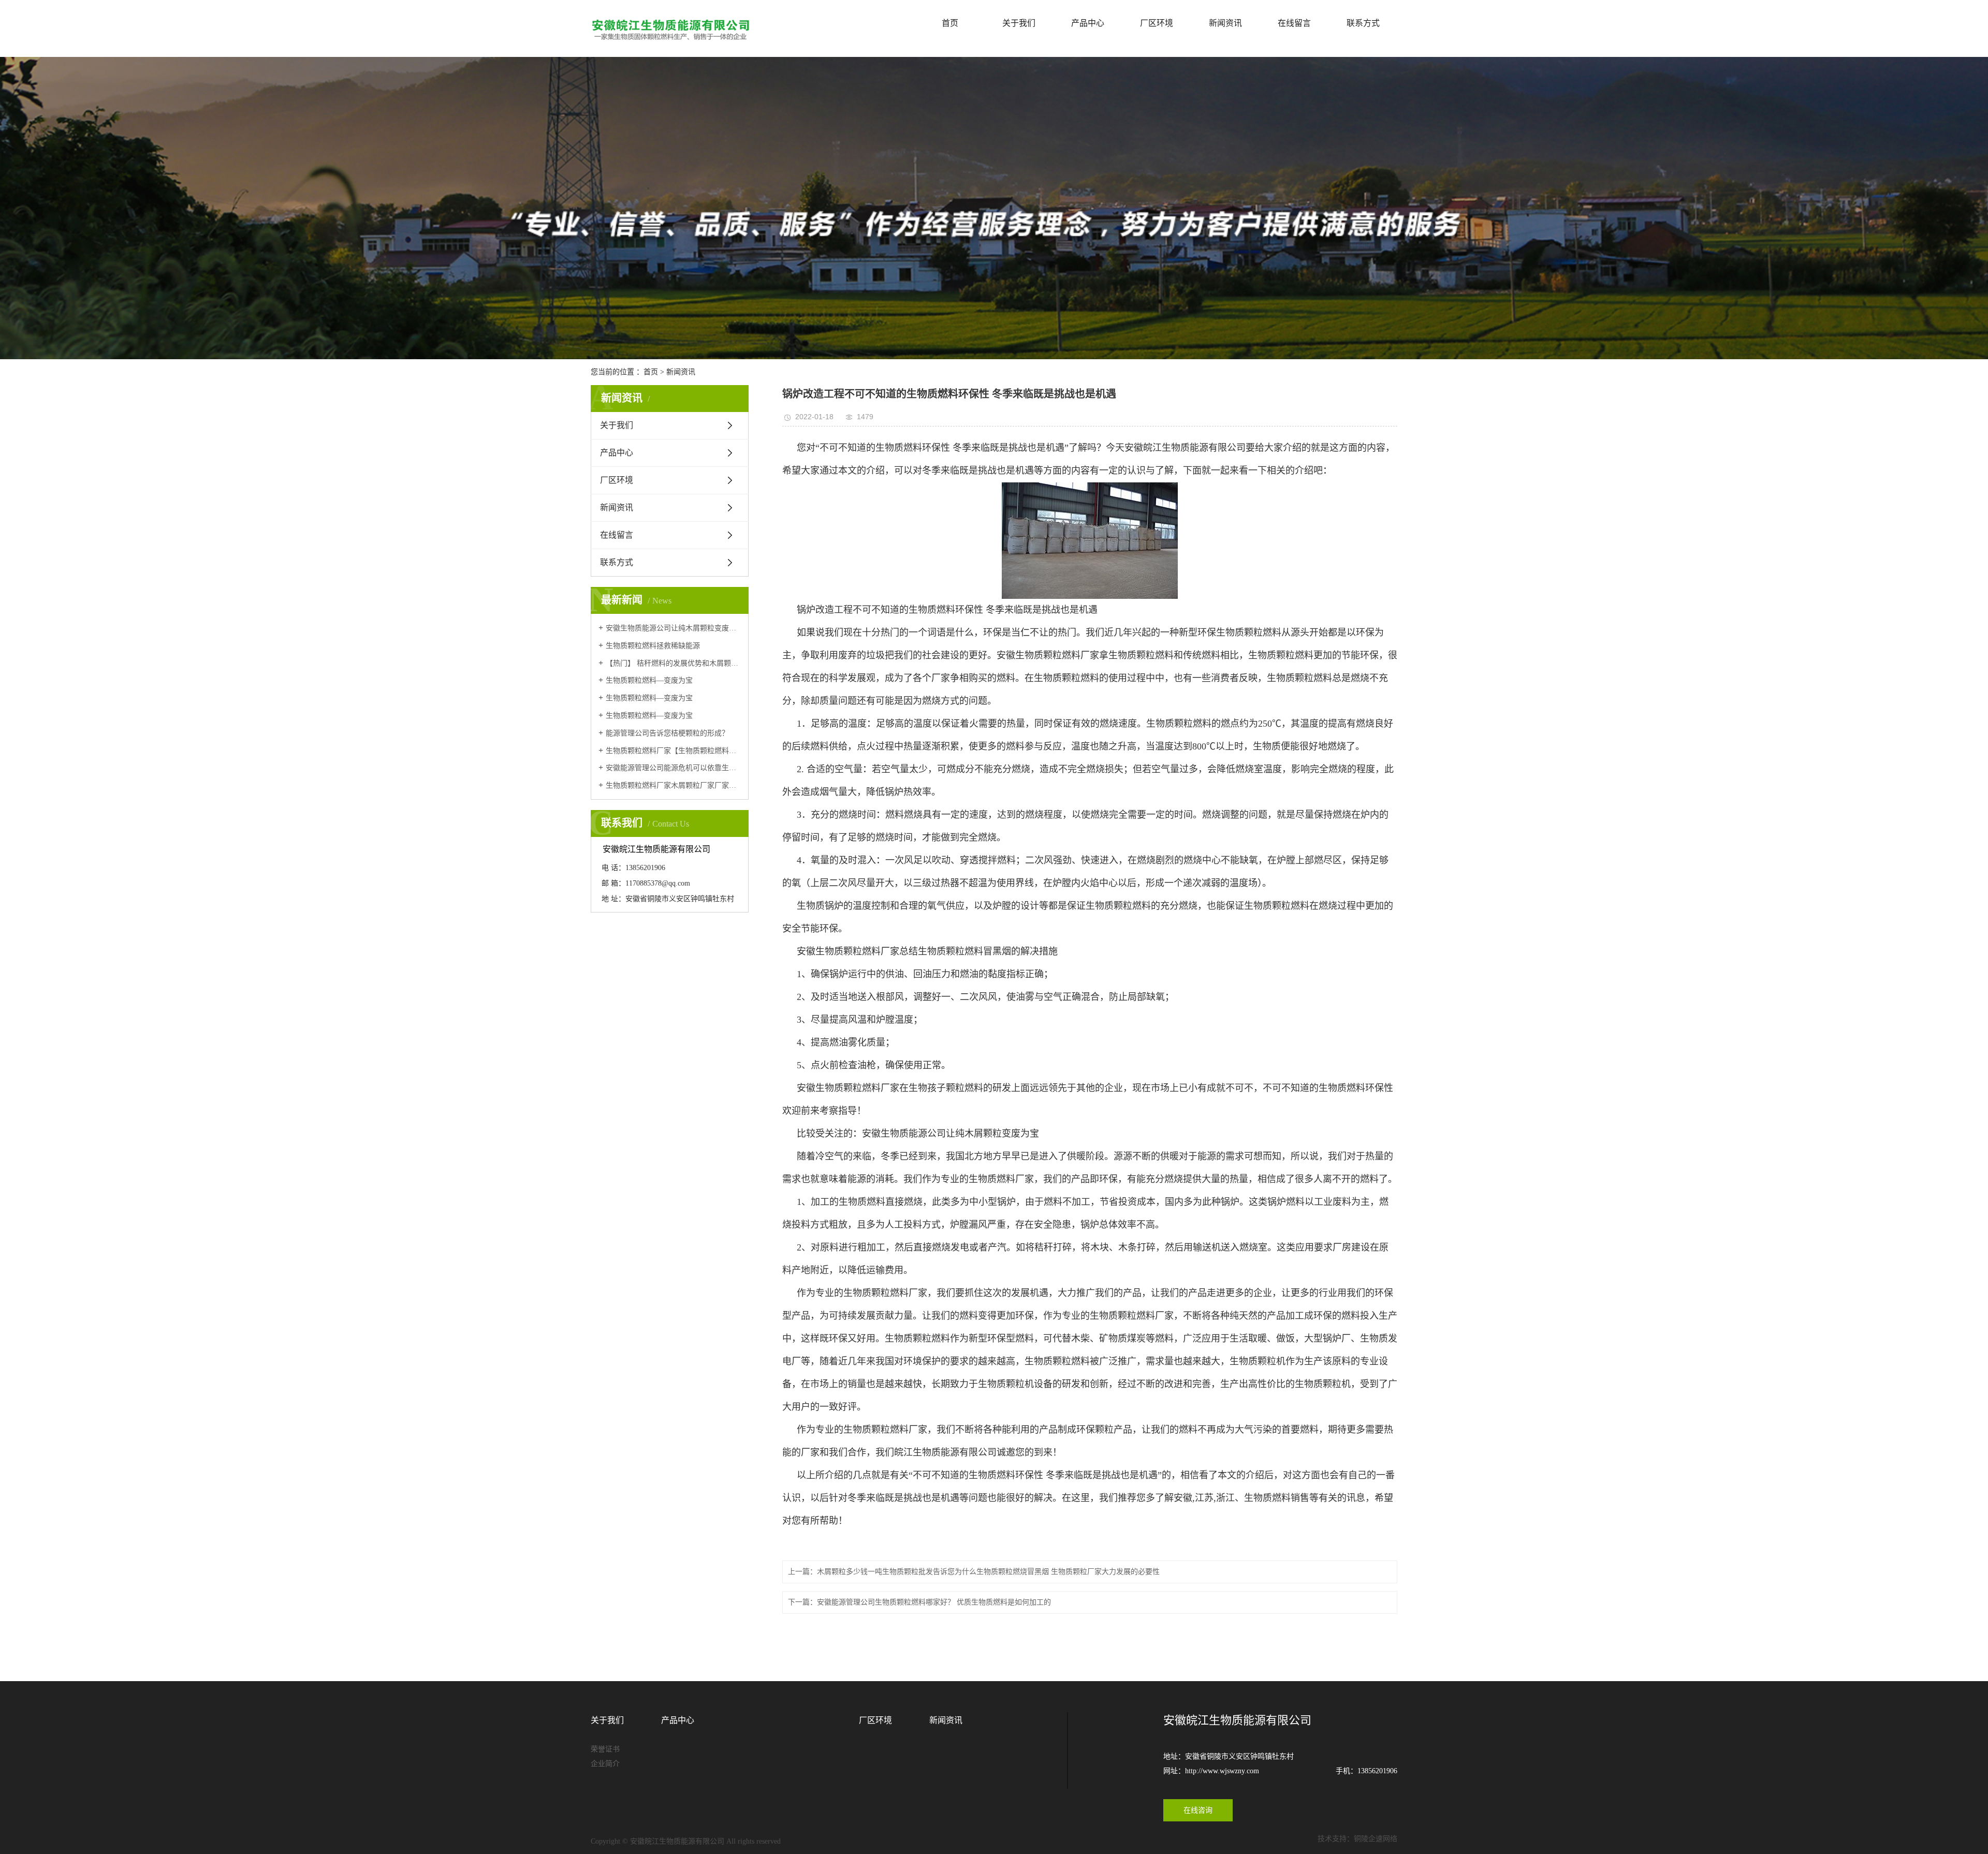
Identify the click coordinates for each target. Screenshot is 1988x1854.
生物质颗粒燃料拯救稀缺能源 (653, 646)
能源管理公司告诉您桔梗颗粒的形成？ (667, 733)
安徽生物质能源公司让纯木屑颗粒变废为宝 (673, 628)
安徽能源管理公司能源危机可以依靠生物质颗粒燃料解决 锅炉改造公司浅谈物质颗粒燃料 (673, 768)
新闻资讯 (1225, 23)
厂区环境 (1157, 23)
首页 (950, 23)
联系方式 (1363, 23)
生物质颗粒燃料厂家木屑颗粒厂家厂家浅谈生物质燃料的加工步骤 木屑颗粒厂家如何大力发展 (673, 785)
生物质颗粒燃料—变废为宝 (649, 680)
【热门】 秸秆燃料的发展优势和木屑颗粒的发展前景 (673, 663)
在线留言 (1294, 23)
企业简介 (605, 1764)
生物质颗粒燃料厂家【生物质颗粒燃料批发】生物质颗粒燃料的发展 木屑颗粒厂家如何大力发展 (673, 751)
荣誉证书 (605, 1749)
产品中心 (1088, 23)
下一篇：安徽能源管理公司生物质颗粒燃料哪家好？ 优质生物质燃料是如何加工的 (919, 1602)
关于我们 (1019, 23)
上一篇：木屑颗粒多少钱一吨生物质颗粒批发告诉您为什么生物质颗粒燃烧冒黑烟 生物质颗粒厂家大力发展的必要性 (974, 1572)
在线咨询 (1198, 1810)
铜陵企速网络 (1376, 1839)
